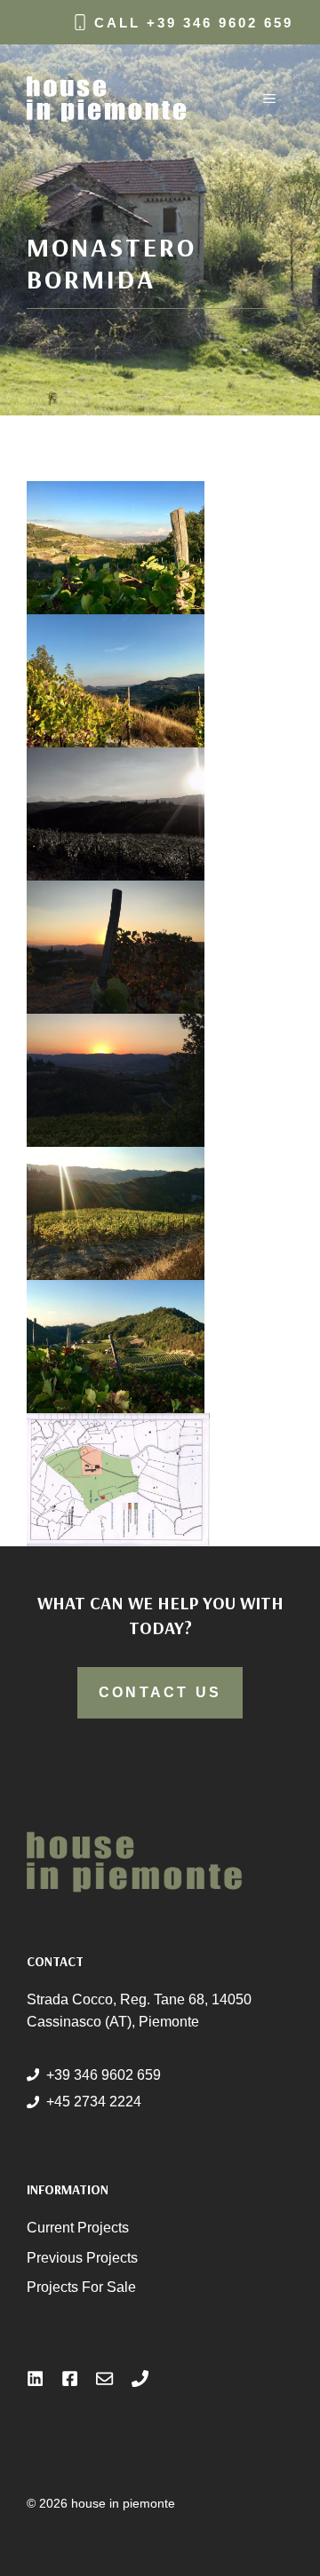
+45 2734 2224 (94, 2102)
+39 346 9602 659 (220, 23)
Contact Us (160, 1692)
